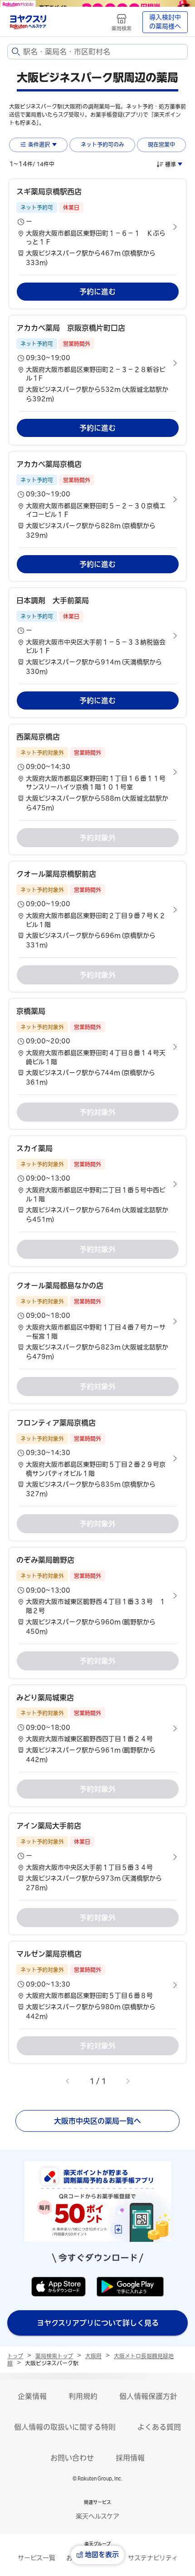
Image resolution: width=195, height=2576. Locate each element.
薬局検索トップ (54, 2356)
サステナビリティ (153, 2558)
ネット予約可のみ (102, 144)
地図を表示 (102, 2554)
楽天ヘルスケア (97, 2516)
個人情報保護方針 (148, 2396)
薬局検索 (122, 28)
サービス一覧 (37, 2558)
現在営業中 (161, 144)
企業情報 (32, 2396)
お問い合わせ (72, 2458)
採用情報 (130, 2458)
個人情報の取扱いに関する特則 (65, 2427)
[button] (97, 227)
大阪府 (93, 2356)
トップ (15, 2356)
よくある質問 (159, 2427)
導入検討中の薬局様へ (165, 22)
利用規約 (83, 2396)
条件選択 (39, 144)
